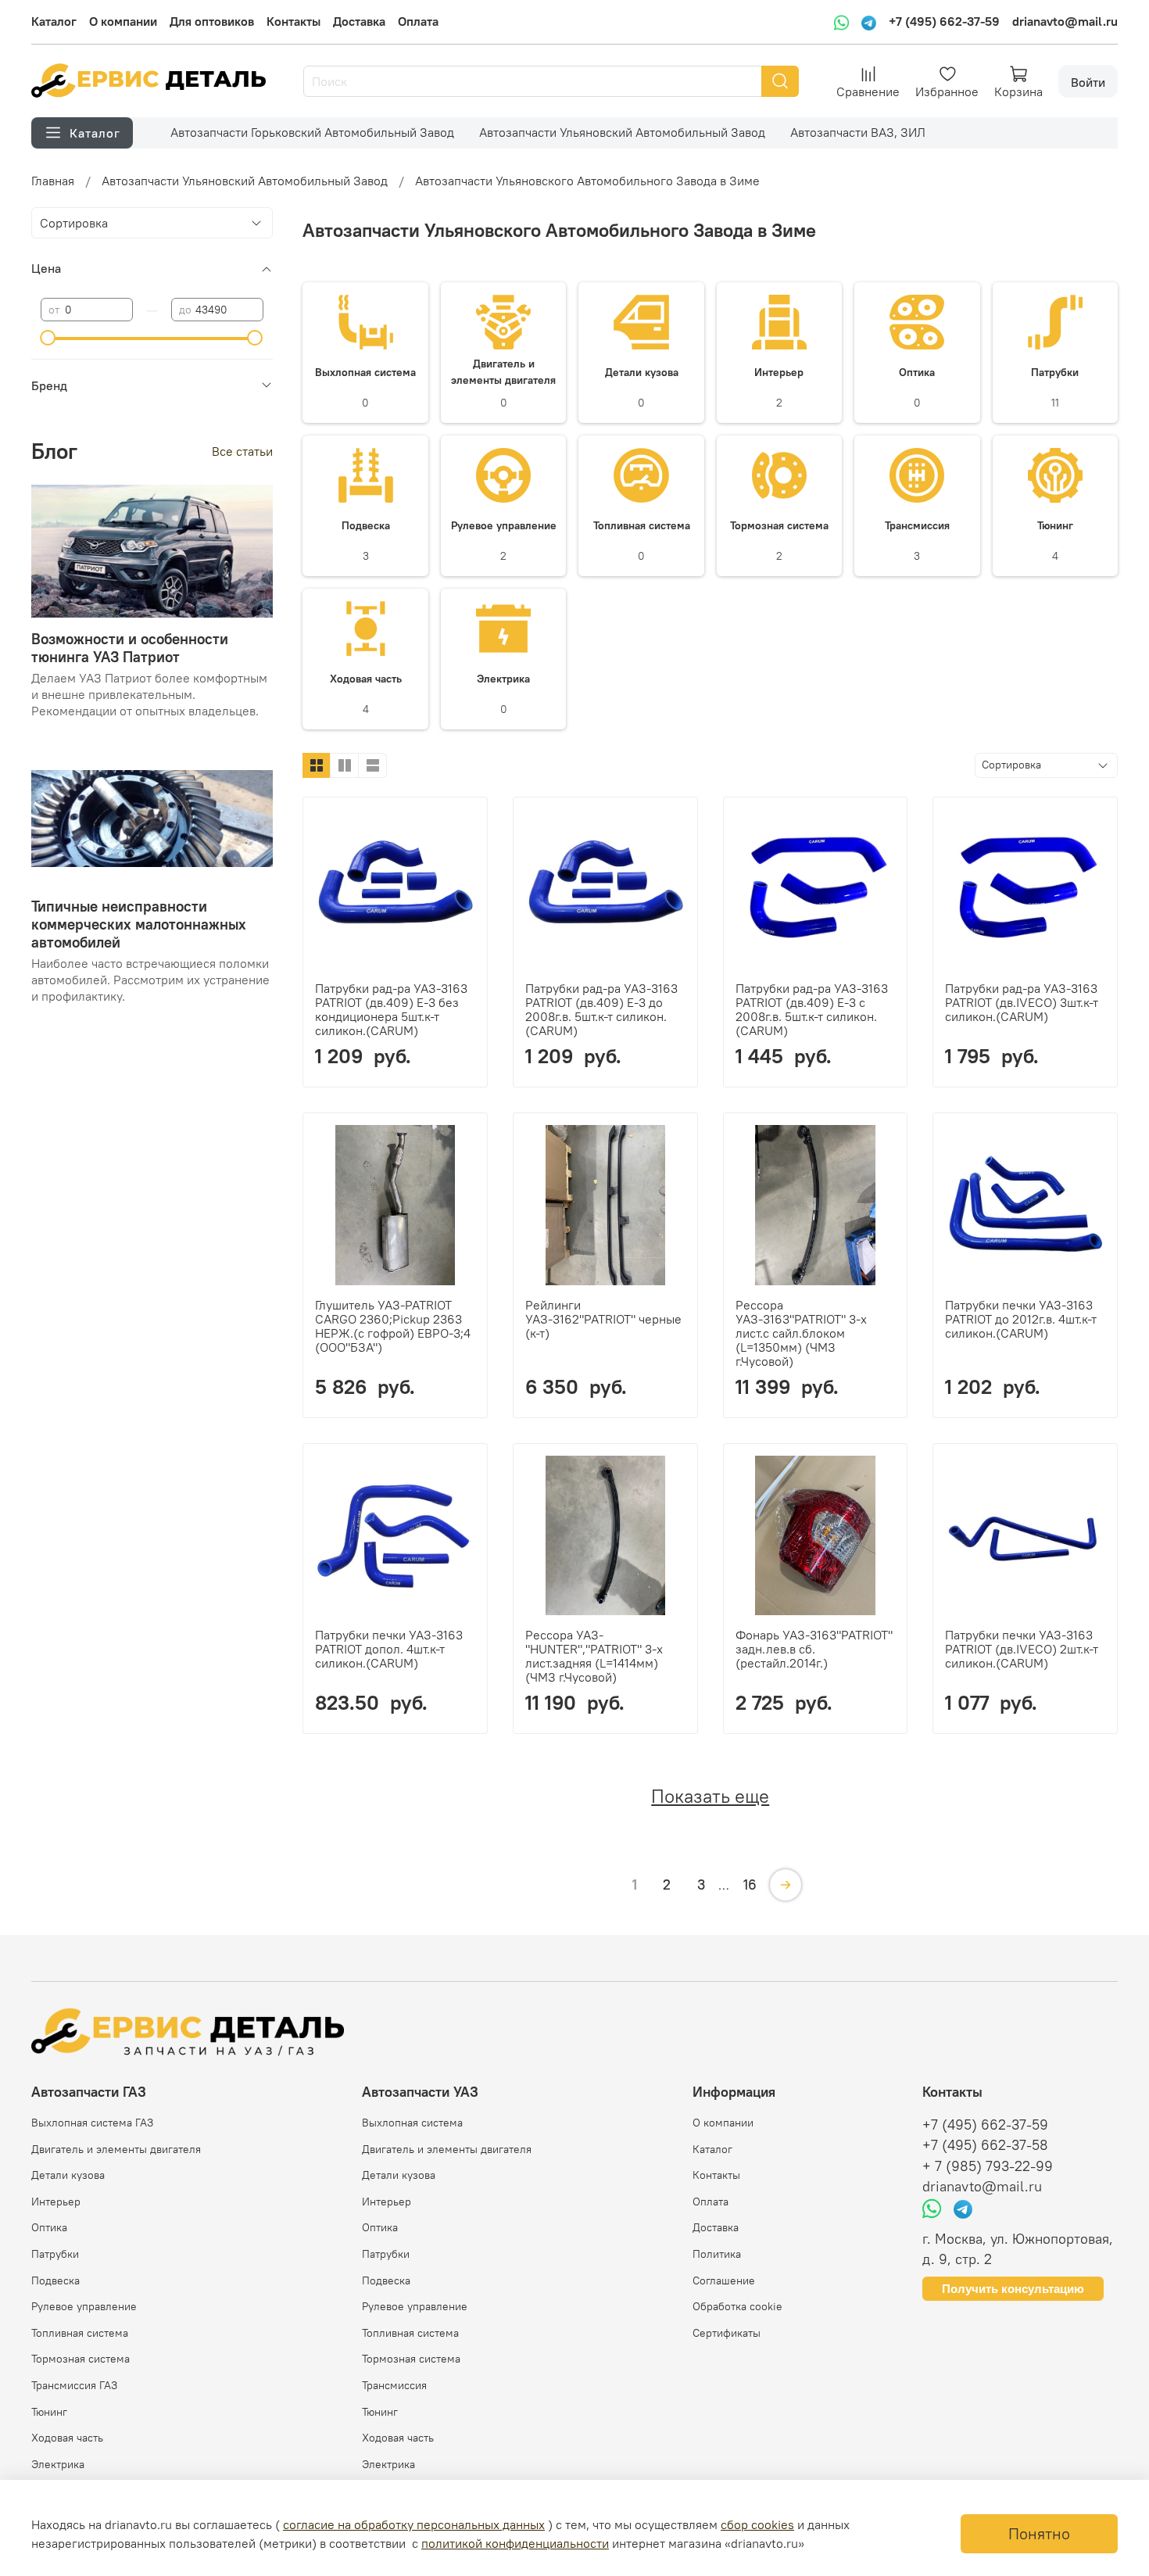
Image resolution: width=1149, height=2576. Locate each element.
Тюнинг (49, 2412)
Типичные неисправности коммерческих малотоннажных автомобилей (139, 924)
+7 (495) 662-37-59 (944, 21)
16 (750, 1885)
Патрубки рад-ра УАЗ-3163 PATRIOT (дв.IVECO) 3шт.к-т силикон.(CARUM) (1022, 1002)
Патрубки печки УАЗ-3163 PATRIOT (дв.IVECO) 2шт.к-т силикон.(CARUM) (1022, 1649)
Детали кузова (68, 2175)
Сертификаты (727, 2333)
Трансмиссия (394, 2385)
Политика (717, 2254)
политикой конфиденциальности (515, 2543)
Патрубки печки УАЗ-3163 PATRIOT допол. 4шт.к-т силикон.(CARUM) (389, 1649)
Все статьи (242, 451)
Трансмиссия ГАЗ (74, 2385)
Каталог (54, 21)
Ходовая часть (67, 2438)
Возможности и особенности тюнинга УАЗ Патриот (130, 648)
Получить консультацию (1013, 2289)
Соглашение (724, 2280)
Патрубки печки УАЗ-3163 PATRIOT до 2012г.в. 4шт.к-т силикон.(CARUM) (1021, 1319)
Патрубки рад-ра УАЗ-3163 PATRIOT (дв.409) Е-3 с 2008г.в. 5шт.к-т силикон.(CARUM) (812, 1009)
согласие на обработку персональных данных (414, 2524)
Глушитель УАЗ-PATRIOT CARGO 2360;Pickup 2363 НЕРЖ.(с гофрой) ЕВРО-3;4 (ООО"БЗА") (393, 1326)
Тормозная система (81, 2359)
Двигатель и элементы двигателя (116, 2149)
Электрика (58, 2464)
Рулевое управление (84, 2306)
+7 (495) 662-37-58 (985, 2145)
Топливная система (80, 2333)
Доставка (359, 21)
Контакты (294, 21)
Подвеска (55, 2280)
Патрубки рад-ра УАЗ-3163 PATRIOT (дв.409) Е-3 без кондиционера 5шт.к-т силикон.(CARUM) (391, 1009)
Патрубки (55, 2254)
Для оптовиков (212, 21)
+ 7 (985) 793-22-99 (988, 2166)
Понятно (1039, 2533)
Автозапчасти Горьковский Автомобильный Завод (312, 132)
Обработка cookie (737, 2306)
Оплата (418, 21)
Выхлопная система (412, 2123)
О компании (123, 21)
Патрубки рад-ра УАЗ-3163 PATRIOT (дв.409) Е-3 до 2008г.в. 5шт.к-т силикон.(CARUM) (601, 1009)
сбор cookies (757, 2524)
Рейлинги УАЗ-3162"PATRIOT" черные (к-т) (603, 1319)
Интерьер (56, 2202)
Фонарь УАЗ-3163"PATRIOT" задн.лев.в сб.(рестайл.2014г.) (814, 1649)
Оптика (49, 2227)
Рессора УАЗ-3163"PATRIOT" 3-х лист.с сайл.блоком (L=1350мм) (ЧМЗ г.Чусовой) (801, 1333)
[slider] (48, 338)
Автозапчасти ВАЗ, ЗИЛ (858, 132)
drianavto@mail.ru (1065, 21)
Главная (53, 181)
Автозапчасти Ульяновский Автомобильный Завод (622, 132)
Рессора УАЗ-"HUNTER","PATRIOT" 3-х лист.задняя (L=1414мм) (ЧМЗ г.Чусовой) (594, 1656)
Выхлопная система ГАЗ (92, 2123)
